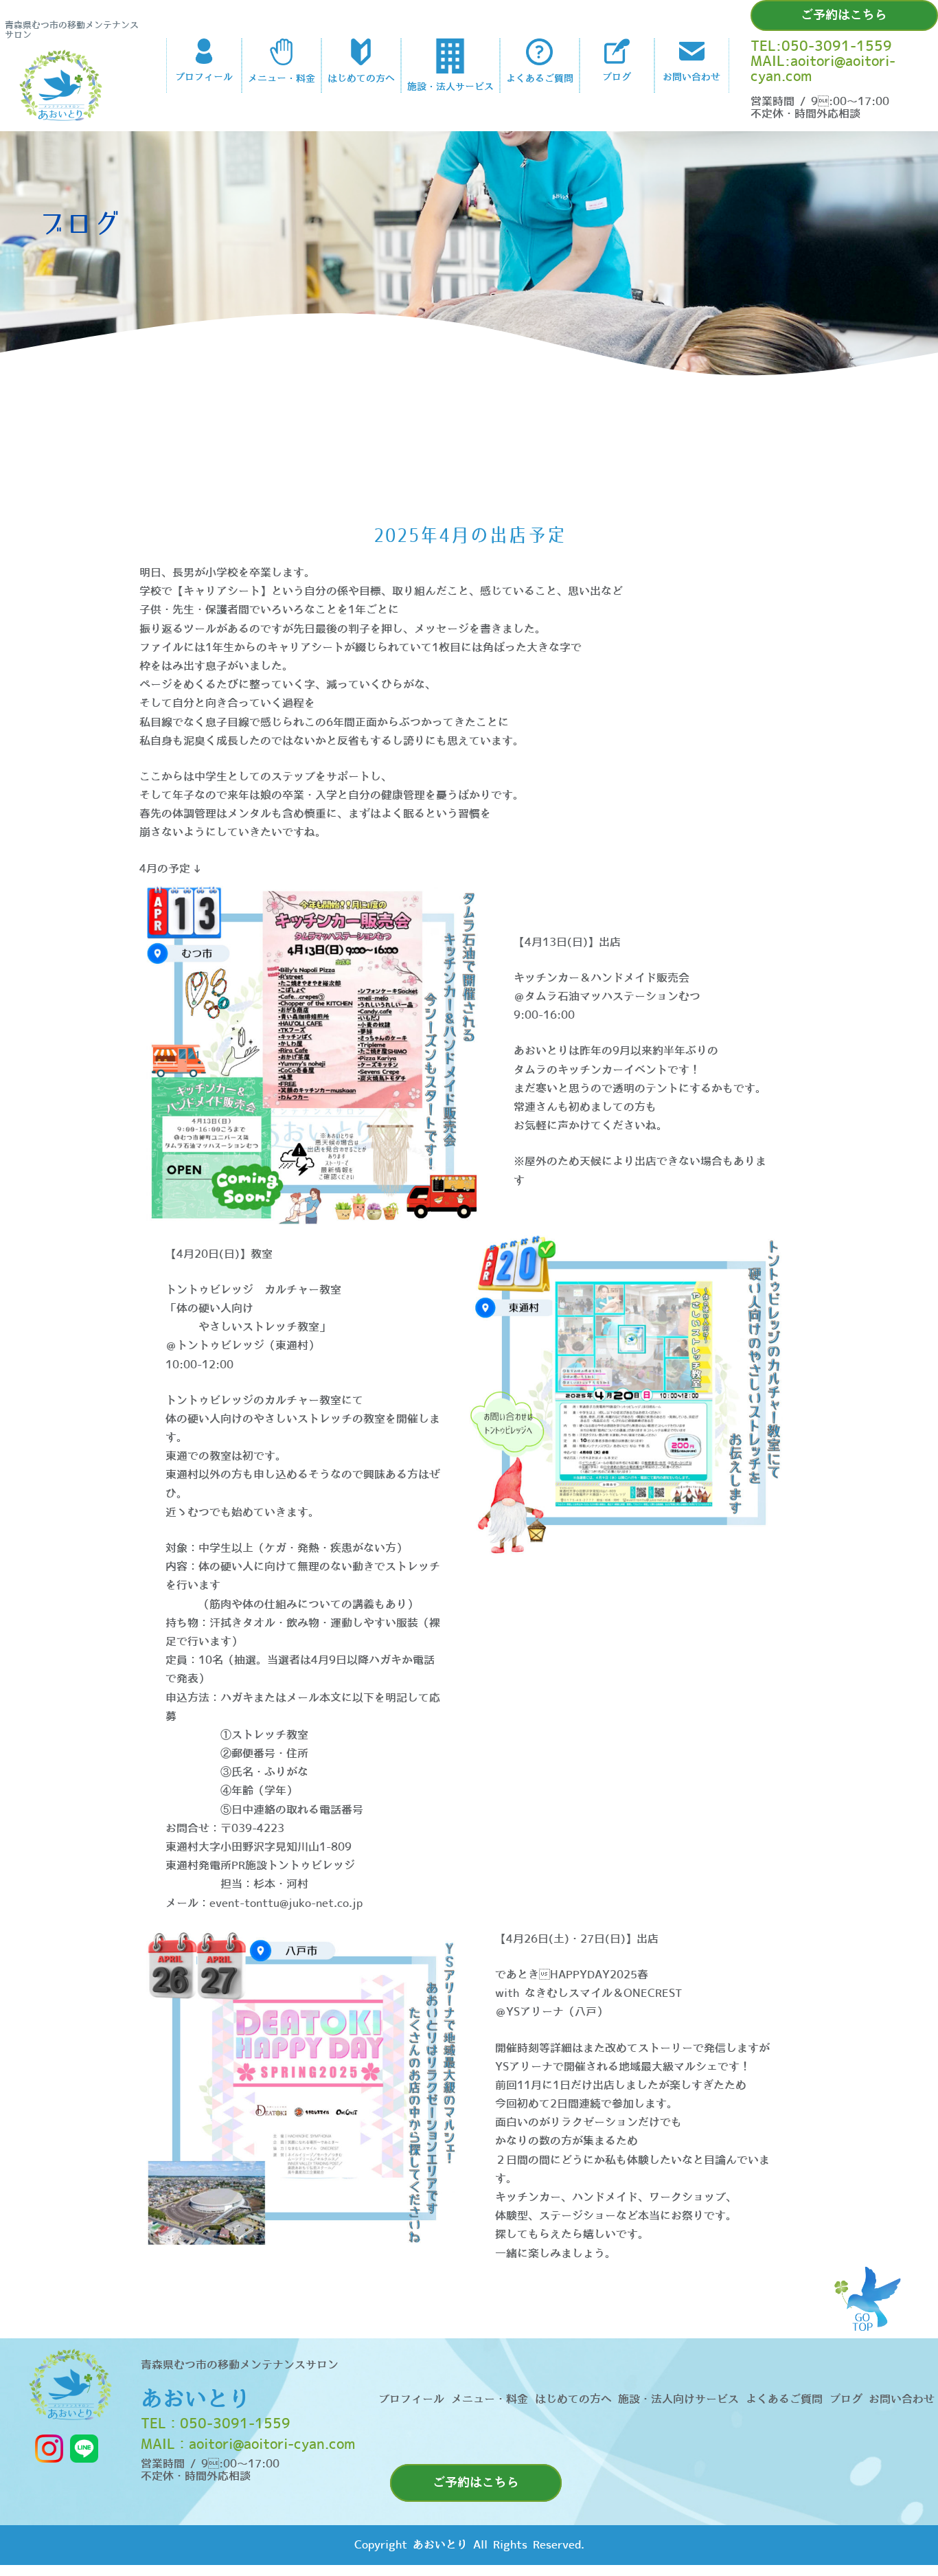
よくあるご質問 (784, 2399)
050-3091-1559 (235, 2424)
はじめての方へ (573, 2399)
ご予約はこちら (844, 15)
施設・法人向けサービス (678, 2399)
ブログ (846, 2399)
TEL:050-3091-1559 (821, 47)
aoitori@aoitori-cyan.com (272, 2445)
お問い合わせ (902, 2399)
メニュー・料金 (490, 2399)
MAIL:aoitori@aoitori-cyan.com (823, 69)
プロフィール (411, 2399)
